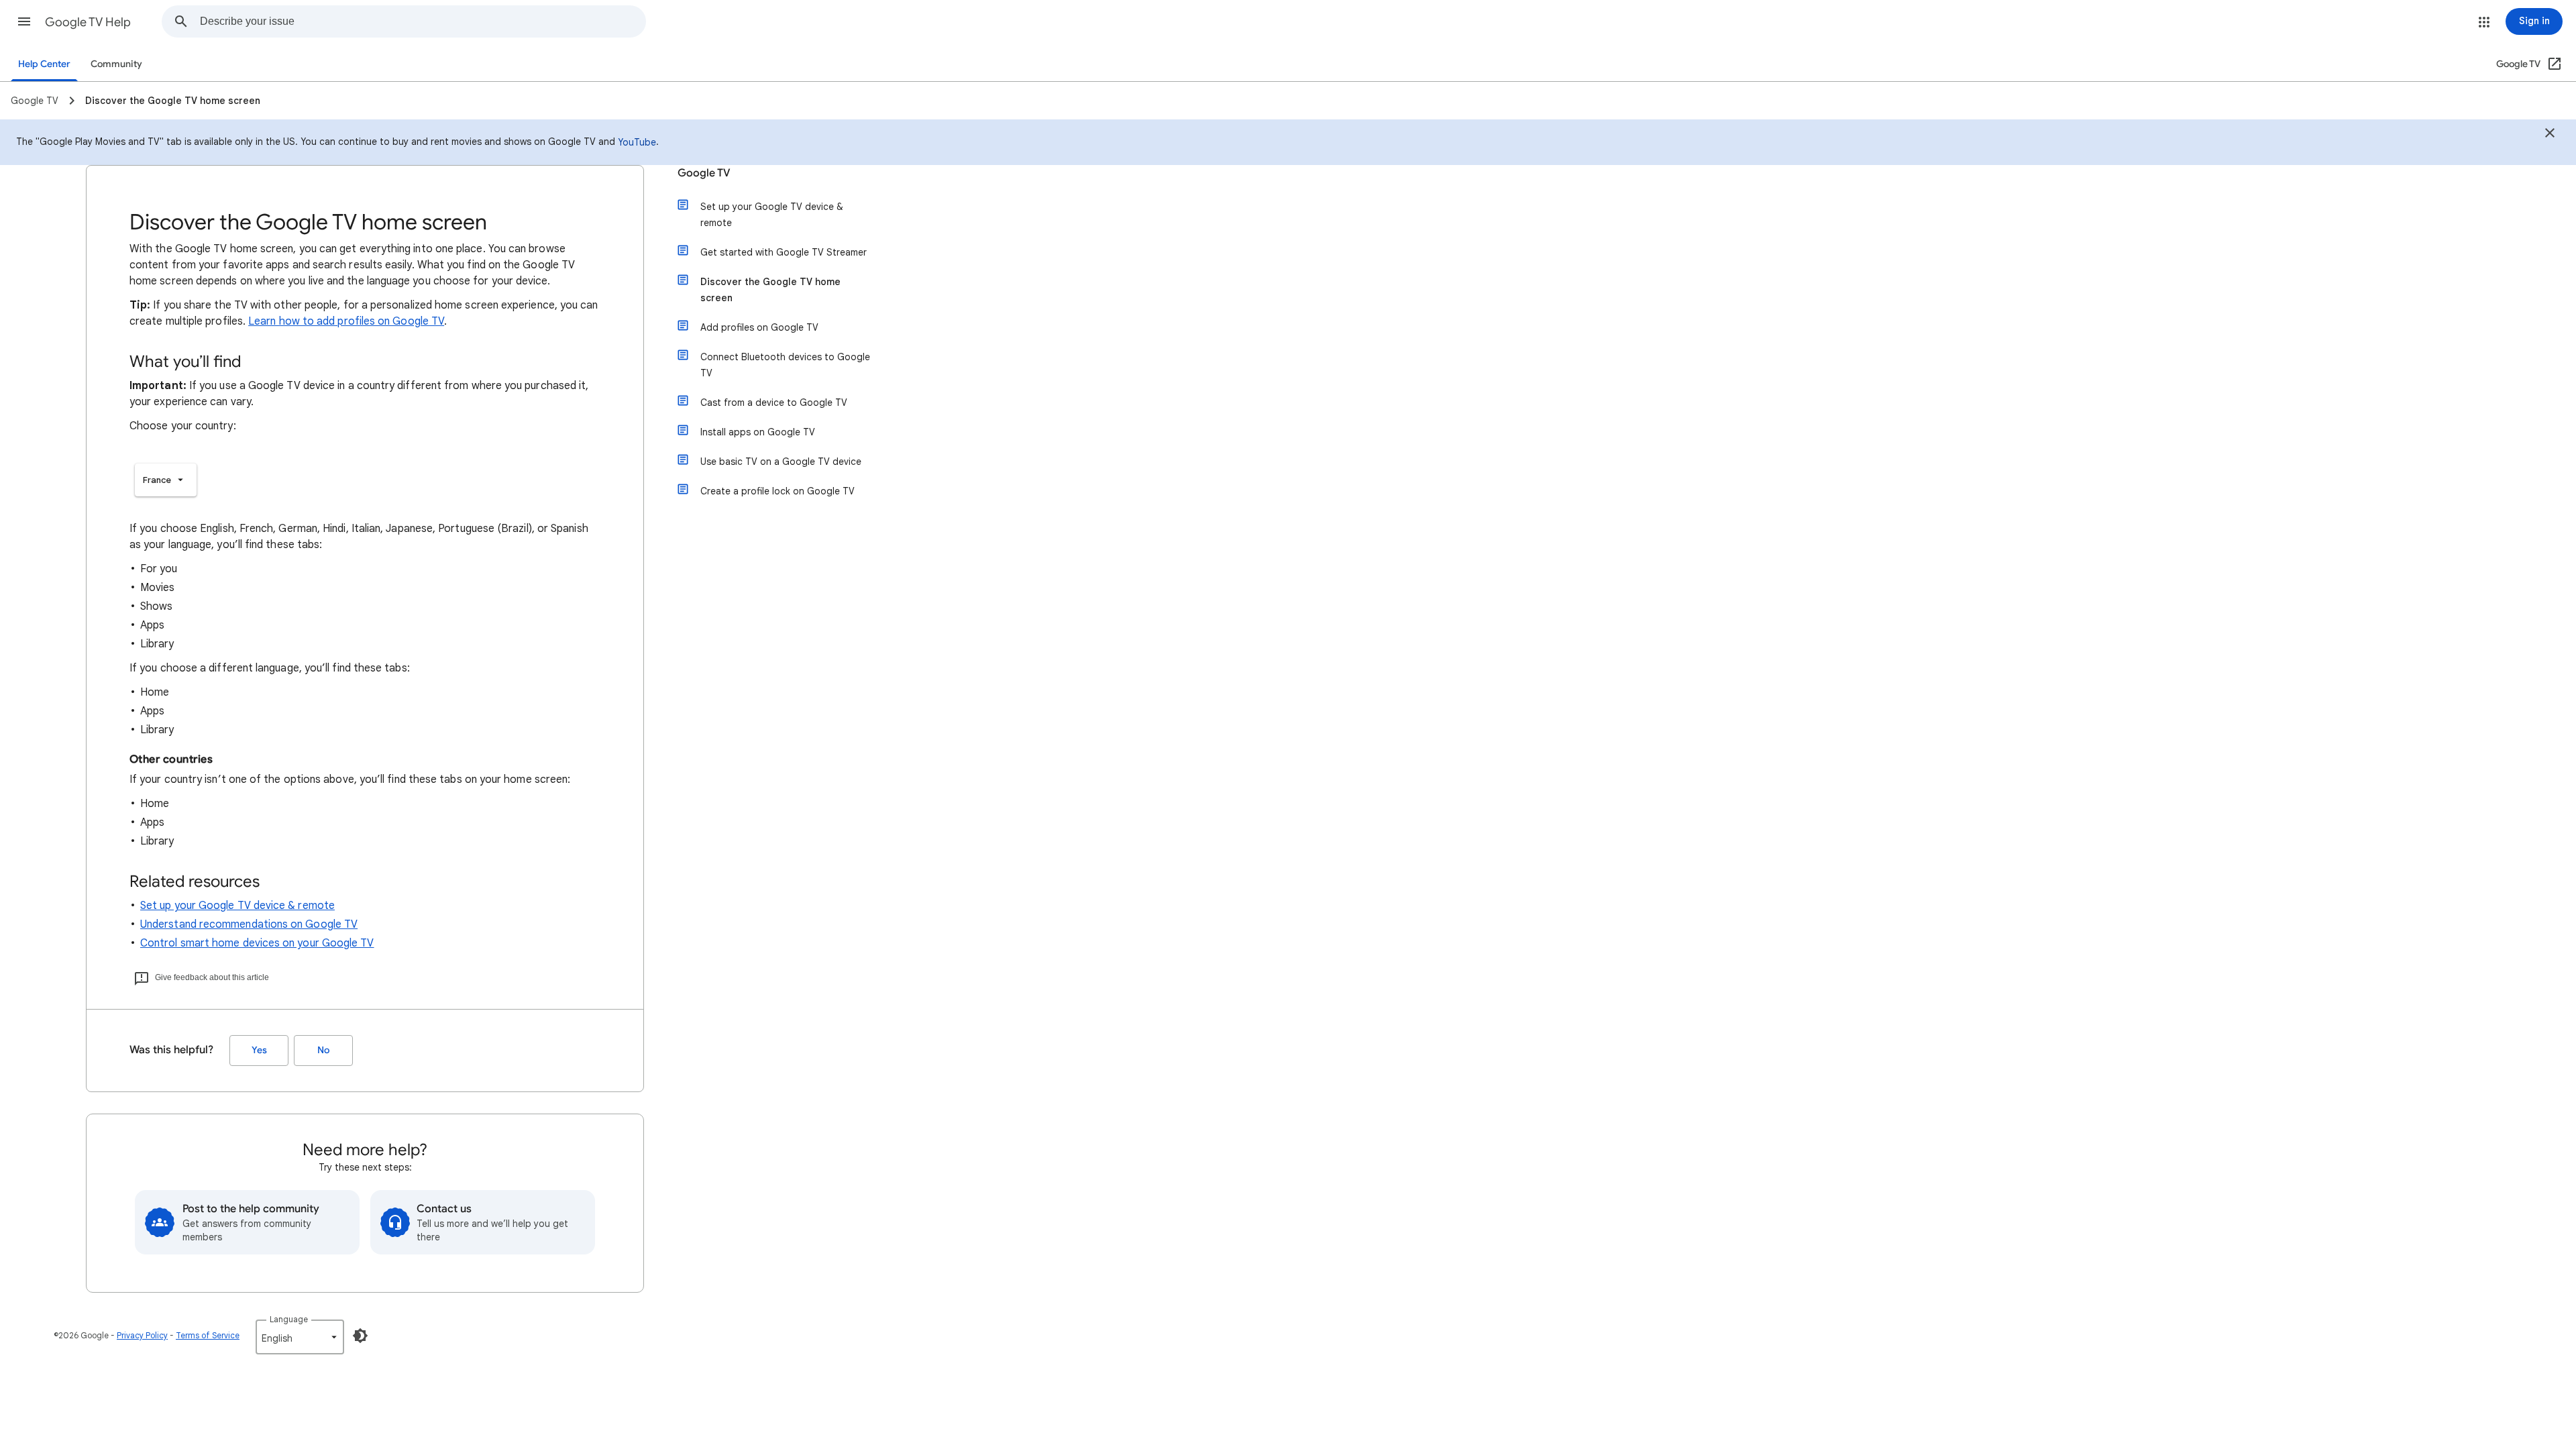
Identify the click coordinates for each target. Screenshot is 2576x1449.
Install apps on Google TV (758, 432)
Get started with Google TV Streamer (784, 252)
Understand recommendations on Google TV (249, 924)
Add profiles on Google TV (759, 327)
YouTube (637, 142)
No (323, 1050)
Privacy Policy (142, 1335)
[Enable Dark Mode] (360, 1336)
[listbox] (166, 480)
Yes (259, 1050)
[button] (24, 21)
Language (289, 1319)
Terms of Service (208, 1335)
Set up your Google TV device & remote (237, 906)
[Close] (2550, 135)
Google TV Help (88, 22)
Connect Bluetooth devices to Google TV (785, 365)
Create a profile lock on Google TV (777, 491)
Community (116, 64)
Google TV (704, 173)
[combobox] (423, 21)
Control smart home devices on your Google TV (257, 943)
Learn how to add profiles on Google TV (346, 321)
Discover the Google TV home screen (770, 290)
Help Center (44, 64)
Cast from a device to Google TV (774, 402)
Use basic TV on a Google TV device (781, 462)
